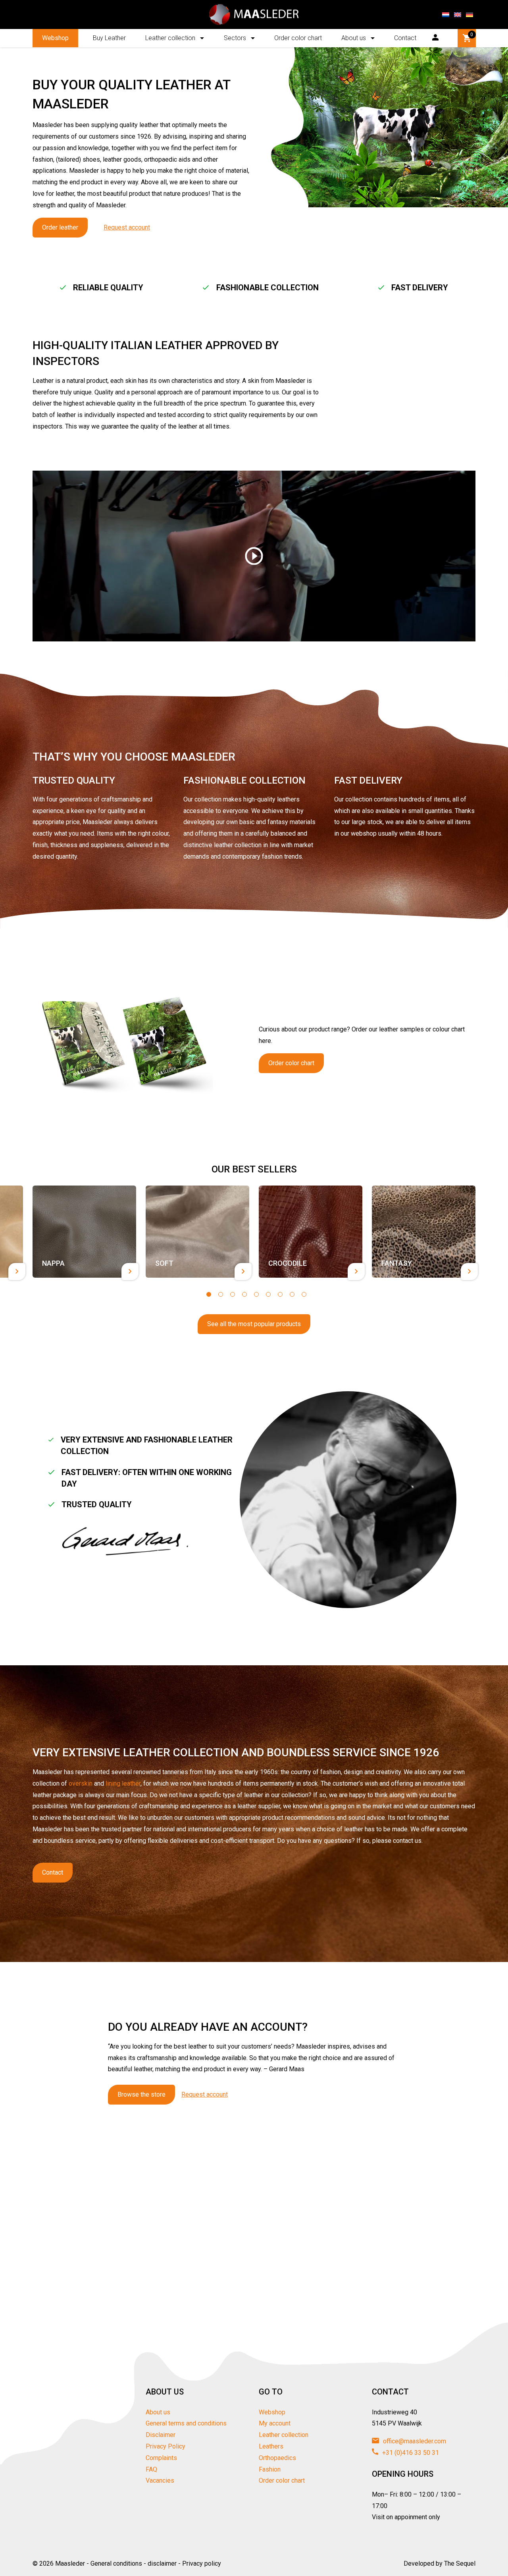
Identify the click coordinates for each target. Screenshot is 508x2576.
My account (275, 2423)
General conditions (116, 2563)
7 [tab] (280, 1294)
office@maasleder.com (414, 2441)
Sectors (235, 38)
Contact (405, 38)
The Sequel (460, 2563)
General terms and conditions (186, 2423)
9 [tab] (304, 1294)
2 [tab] (221, 1294)
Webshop (55, 38)
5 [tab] (256, 1294)
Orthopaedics (277, 2458)
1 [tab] (209, 1294)
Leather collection (170, 38)
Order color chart (298, 38)
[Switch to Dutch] (446, 15)
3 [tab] (233, 1294)
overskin (81, 1783)
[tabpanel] (84, 1231)
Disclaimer (161, 2435)
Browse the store (141, 2094)
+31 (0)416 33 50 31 (410, 2453)
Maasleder (70, 2563)
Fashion (270, 2469)
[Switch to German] (470, 15)
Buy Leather (109, 38)
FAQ (151, 2469)
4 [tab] (244, 1294)
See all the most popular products (254, 1324)
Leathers (271, 2446)
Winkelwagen (472, 35)
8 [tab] (292, 1294)
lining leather (123, 1783)
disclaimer (162, 2563)
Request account (127, 227)
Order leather (60, 227)
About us (354, 38)
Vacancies (160, 2480)
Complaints (161, 2458)
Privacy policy (202, 2563)
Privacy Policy (165, 2446)
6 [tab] (268, 1294)
